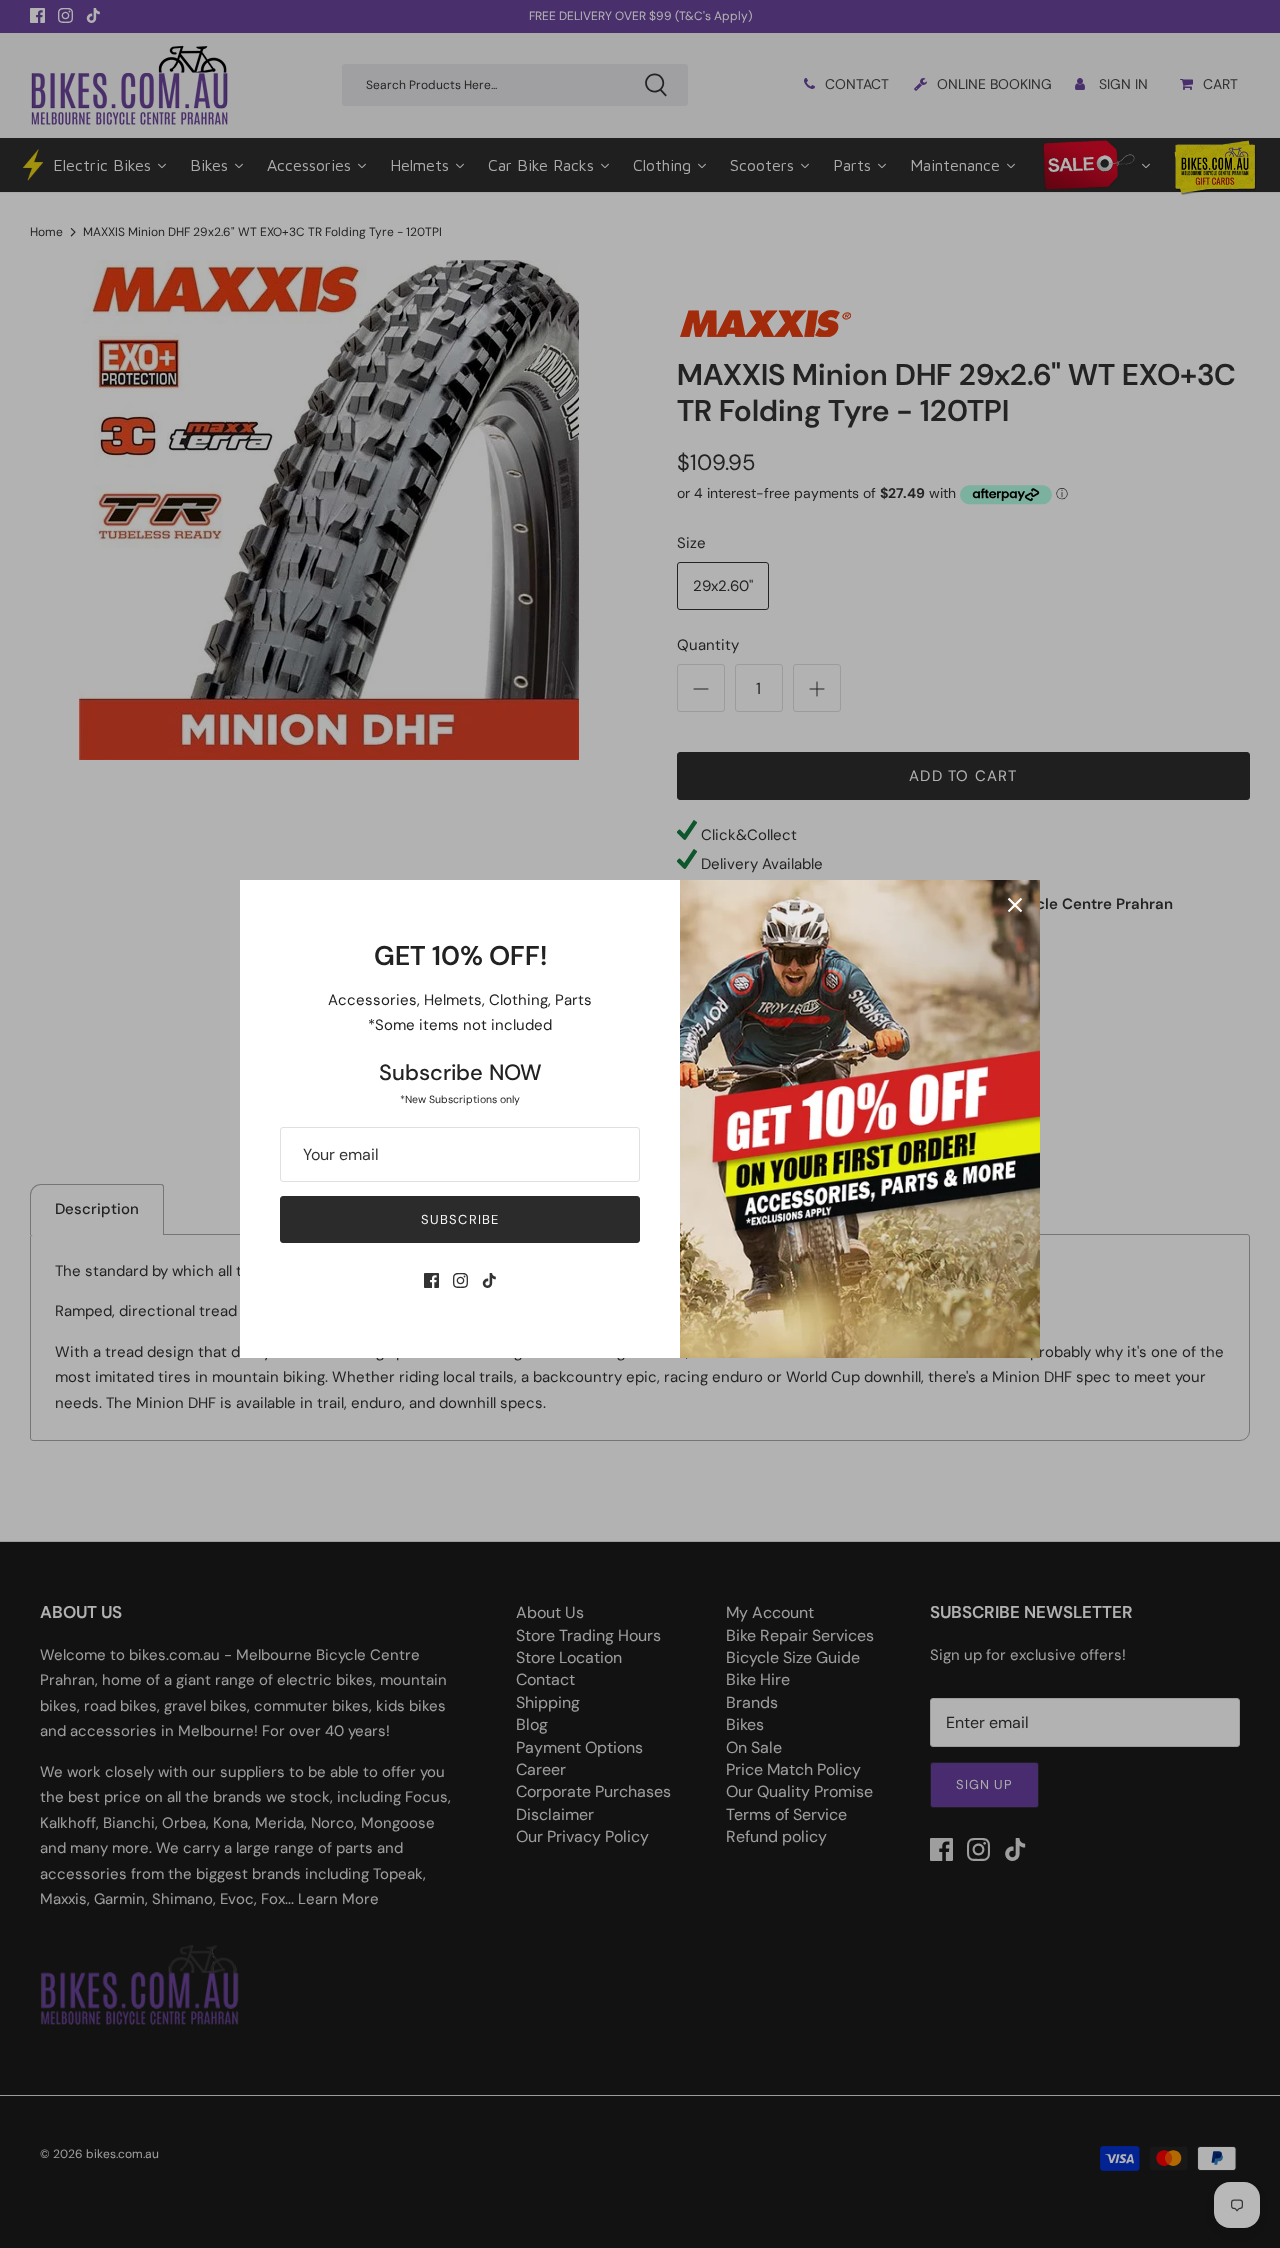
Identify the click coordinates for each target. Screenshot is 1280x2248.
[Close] (1015, 905)
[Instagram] (460, 1280)
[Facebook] (431, 1280)
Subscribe (459, 1219)
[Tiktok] (489, 1280)
